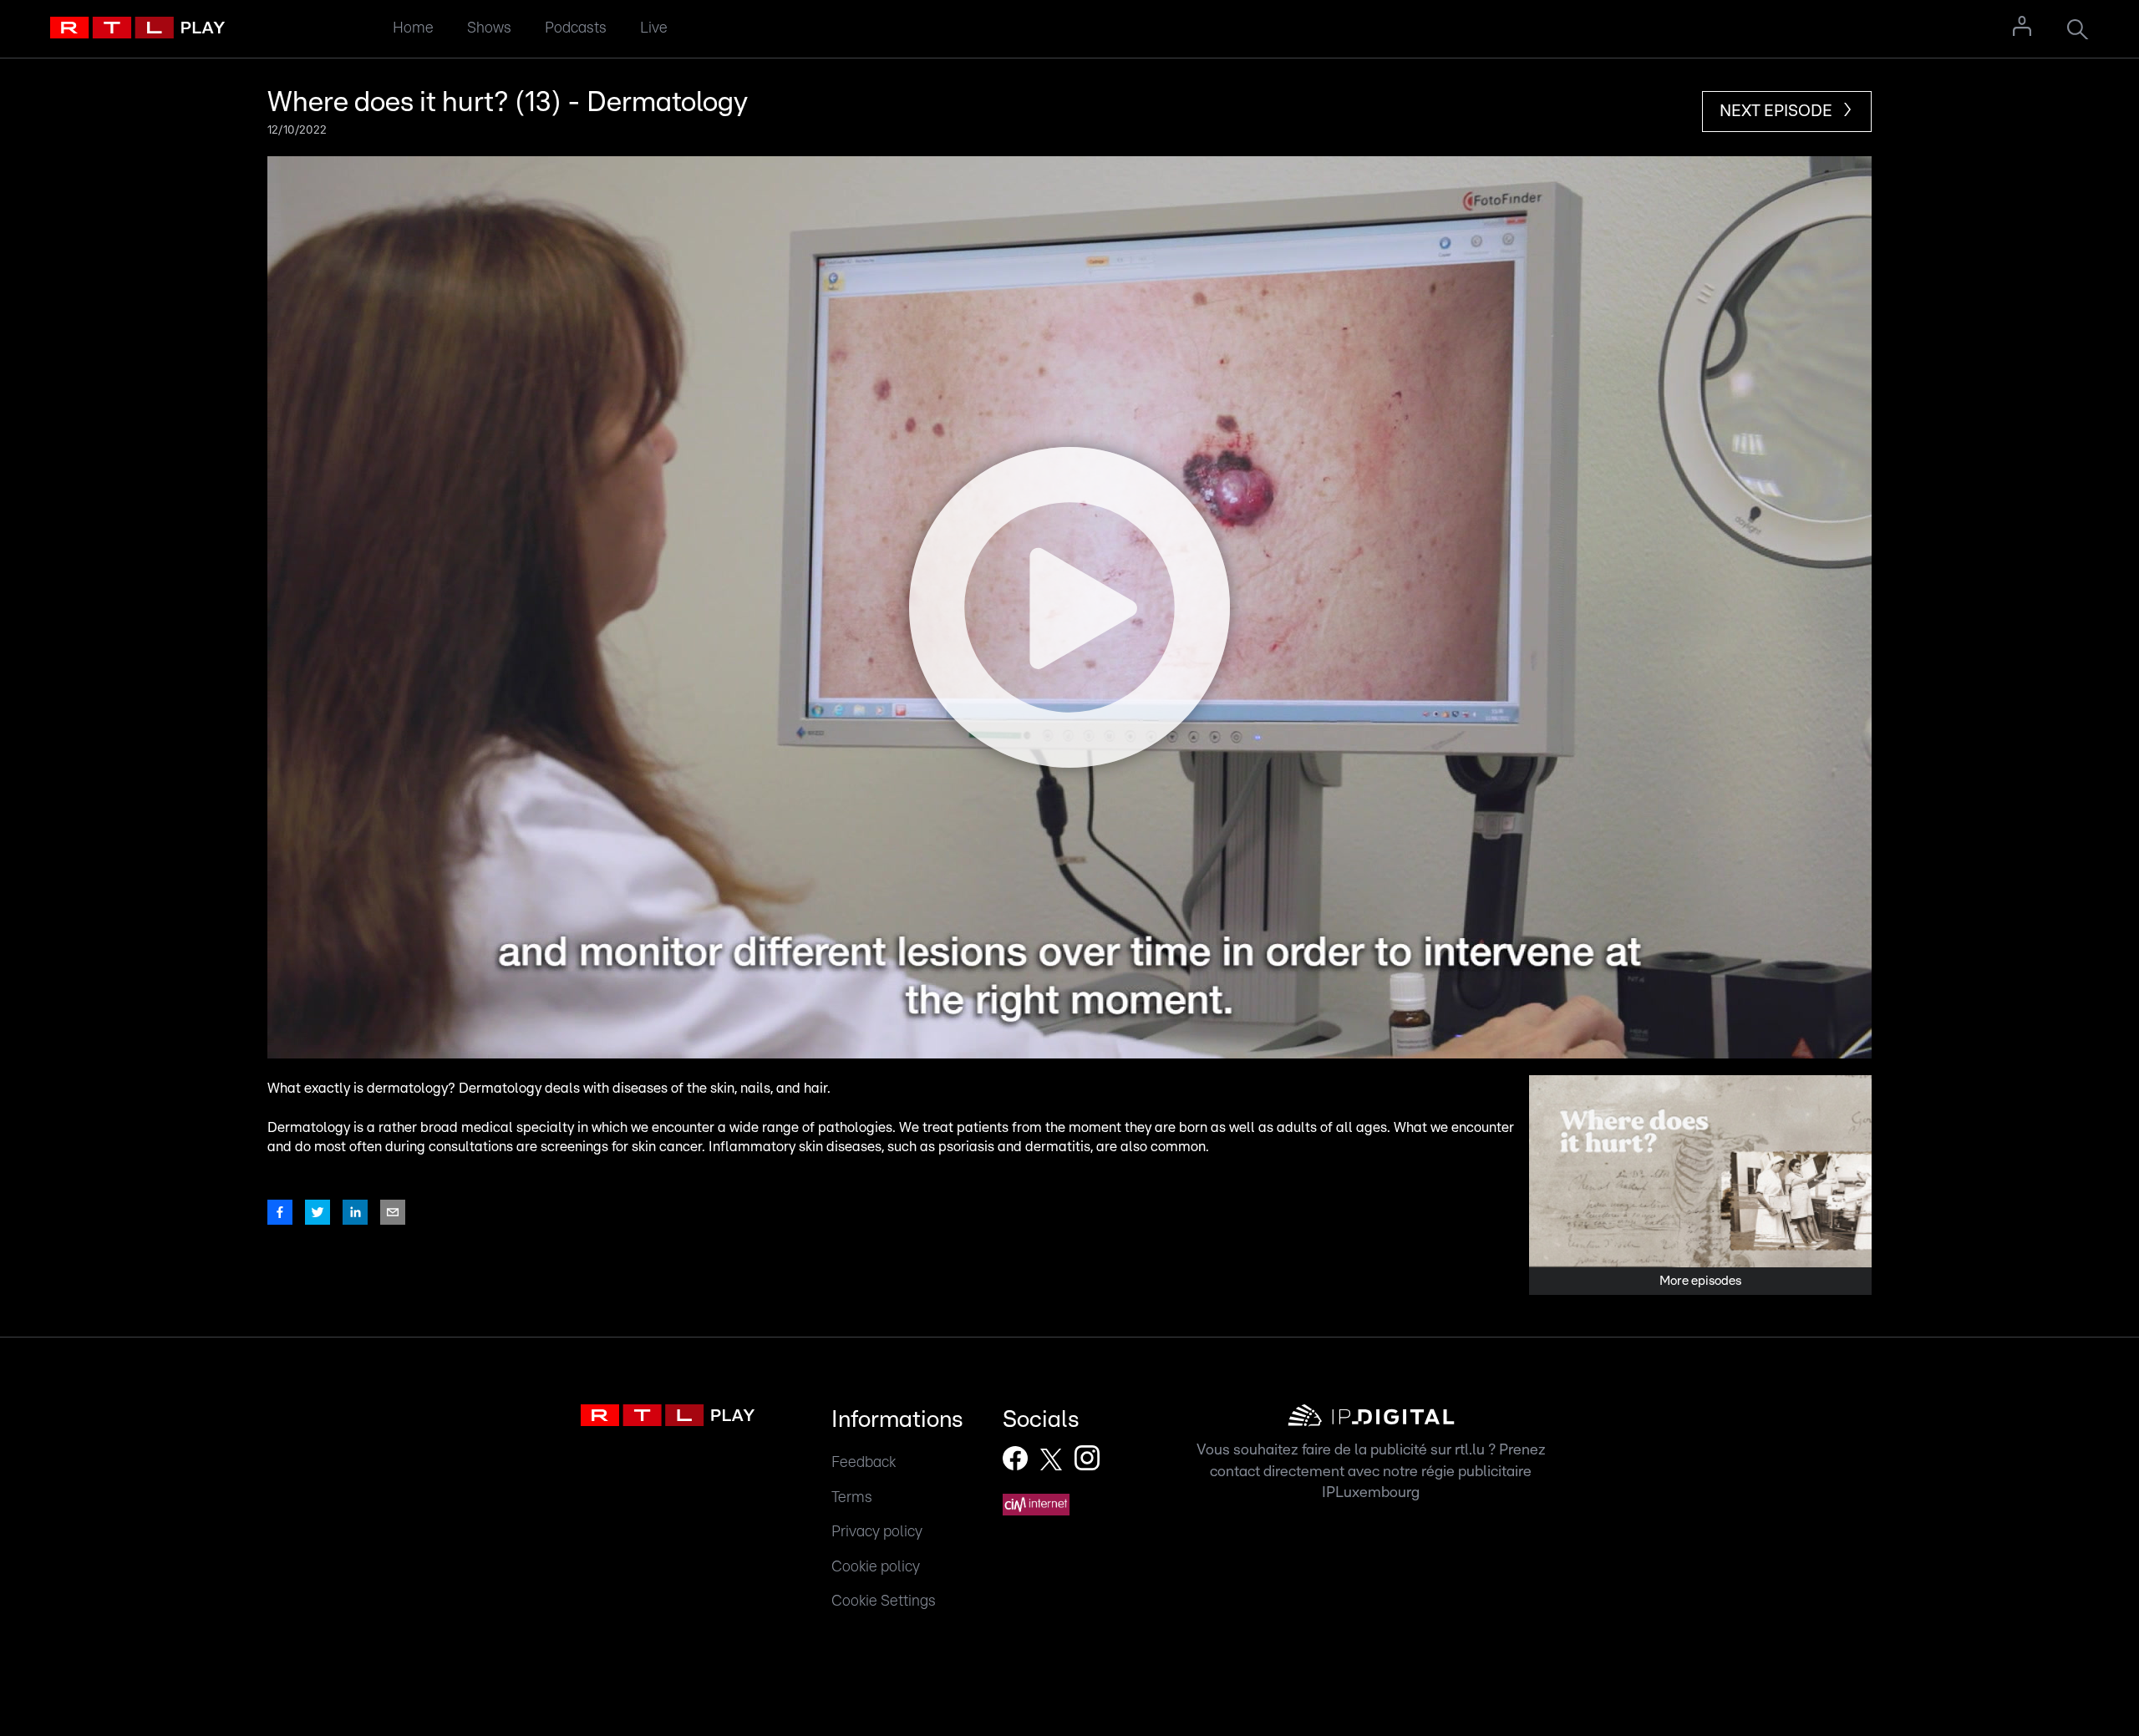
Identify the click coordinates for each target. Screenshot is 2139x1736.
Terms (852, 1497)
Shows (489, 28)
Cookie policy (876, 1567)
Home (413, 28)
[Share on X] (318, 1212)
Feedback (864, 1462)
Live (654, 28)
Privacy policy (877, 1532)
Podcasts (576, 28)
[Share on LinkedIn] (355, 1212)
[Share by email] (393, 1212)
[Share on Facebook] (280, 1212)
